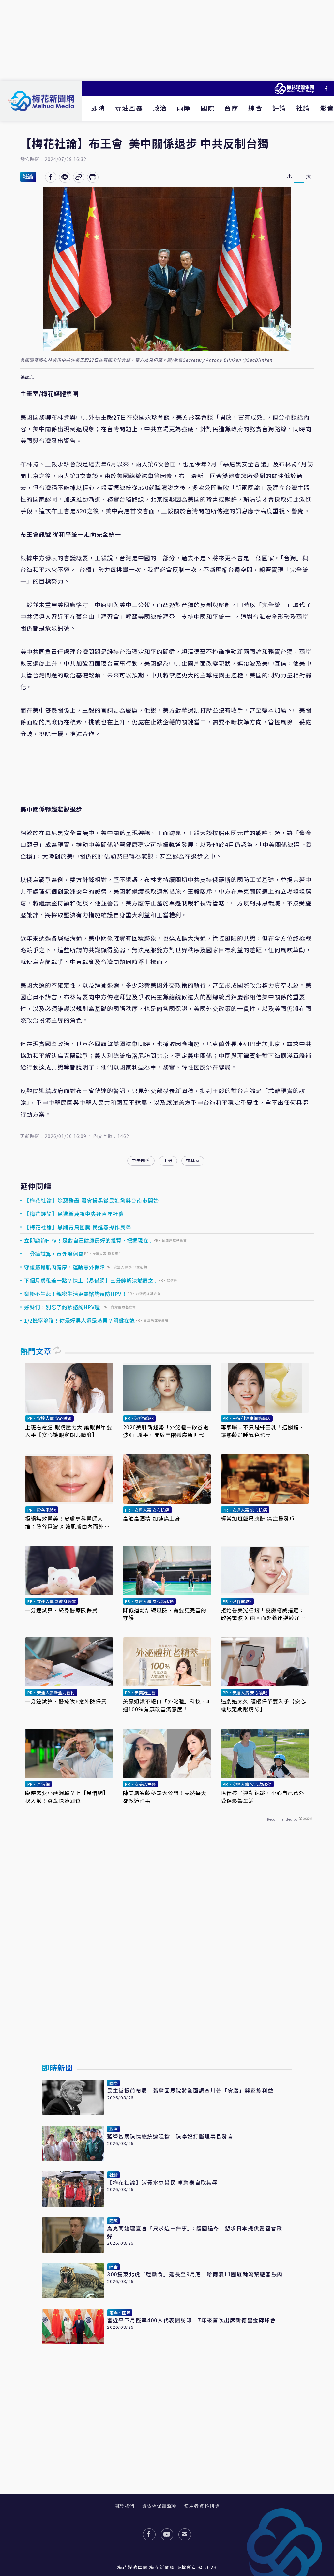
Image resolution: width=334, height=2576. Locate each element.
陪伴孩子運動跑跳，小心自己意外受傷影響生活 (263, 1797)
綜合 (255, 108)
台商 (231, 108)
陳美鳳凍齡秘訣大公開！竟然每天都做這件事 (165, 1797)
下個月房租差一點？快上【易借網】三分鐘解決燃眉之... (91, 1280)
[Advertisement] (167, 41)
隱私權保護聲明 (159, 2506)
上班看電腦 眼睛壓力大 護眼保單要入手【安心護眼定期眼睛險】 (69, 1431)
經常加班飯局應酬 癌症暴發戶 (258, 1518)
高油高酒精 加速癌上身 (152, 1518)
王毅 (168, 1160)
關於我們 (125, 2506)
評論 (279, 108)
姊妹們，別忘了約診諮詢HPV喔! (63, 1307)
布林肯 (193, 1160)
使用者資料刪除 (202, 2506)
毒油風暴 (129, 108)
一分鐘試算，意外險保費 (54, 1254)
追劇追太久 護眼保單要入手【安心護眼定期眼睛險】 (264, 1705)
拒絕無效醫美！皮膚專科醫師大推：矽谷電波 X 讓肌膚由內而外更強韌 (68, 1522)
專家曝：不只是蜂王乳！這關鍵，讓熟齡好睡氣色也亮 (263, 1431)
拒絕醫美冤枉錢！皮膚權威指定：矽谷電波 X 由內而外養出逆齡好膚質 (263, 1614)
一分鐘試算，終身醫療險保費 (61, 1610)
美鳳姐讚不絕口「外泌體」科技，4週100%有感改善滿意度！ (167, 1705)
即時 (98, 108)
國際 (208, 108)
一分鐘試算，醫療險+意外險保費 (66, 1701)
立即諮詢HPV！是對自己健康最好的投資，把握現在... (89, 1240)
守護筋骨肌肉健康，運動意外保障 (65, 1267)
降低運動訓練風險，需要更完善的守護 (165, 1614)
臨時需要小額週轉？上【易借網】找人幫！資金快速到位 (67, 1797)
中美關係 (141, 1160)
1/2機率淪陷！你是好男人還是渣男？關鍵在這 (79, 1320)
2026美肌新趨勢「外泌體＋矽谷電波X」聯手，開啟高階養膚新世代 (166, 1431)
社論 (303, 108)
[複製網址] (79, 177)
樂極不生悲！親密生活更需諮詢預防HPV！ (76, 1294)
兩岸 (184, 108)
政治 (160, 108)
